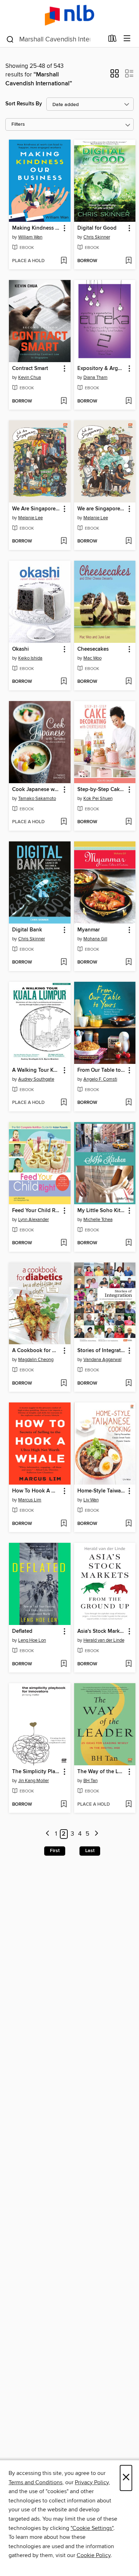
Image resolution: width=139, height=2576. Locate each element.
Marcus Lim (30, 1500)
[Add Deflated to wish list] (64, 1664)
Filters (18, 124)
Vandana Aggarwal (102, 1360)
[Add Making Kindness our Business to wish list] (64, 261)
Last (90, 1851)
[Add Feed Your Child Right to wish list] (64, 1243)
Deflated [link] (22, 1631)
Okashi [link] (20, 649)
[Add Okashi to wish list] (64, 682)
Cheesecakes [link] (93, 649)
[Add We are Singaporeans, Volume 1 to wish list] (128, 541)
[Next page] (96, 1834)
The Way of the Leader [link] (102, 1772)
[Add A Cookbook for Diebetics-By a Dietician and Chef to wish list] (64, 1384)
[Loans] (112, 40)
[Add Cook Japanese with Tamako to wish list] (64, 822)
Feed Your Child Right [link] (36, 1211)
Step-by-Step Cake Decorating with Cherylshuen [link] (102, 790)
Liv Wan (91, 1500)
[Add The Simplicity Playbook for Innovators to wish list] (64, 1805)
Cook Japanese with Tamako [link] (36, 790)
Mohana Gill (95, 939)
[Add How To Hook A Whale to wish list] (64, 1524)
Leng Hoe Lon (32, 1640)
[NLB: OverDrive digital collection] (69, 15)
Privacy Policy (92, 2482)
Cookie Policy (94, 2555)
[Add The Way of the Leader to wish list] (128, 1805)
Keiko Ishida (30, 658)
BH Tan (91, 1781)
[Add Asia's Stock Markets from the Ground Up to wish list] (128, 1664)
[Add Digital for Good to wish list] (128, 261)
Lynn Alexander (34, 1220)
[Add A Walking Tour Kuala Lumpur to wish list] (64, 1103)
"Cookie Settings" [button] (92, 2528)
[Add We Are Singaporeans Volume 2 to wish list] (64, 541)
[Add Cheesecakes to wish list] (128, 682)
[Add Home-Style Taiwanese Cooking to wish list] (128, 1524)
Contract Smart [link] (30, 369)
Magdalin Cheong (36, 1360)
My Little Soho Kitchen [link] (102, 1211)
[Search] (10, 39)
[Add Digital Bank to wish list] (64, 962)
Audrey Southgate (36, 1079)
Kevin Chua (30, 377)
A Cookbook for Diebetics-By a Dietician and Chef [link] (36, 1351)
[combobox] (55, 39)
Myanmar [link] (89, 930)
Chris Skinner (97, 237)
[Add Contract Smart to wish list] (64, 401)
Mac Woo (92, 658)
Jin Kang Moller (34, 1781)
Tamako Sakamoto (37, 799)
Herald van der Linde (104, 1640)
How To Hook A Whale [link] (36, 1491)
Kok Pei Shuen (98, 799)
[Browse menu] (127, 39)
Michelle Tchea (98, 1220)
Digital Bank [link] (27, 930)
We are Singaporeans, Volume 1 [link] (102, 509)
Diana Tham (96, 377)
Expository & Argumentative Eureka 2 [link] (102, 369)
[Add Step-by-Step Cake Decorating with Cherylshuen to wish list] (128, 822)
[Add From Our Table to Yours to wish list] (128, 1103)
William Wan (30, 237)
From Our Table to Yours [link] (102, 1070)
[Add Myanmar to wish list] (128, 962)
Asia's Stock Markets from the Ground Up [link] (102, 1631)
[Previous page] (48, 1834)
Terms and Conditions (35, 2482)
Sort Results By (24, 104)
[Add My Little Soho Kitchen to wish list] (128, 1243)
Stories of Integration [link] (102, 1351)
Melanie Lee (30, 518)
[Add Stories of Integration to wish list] (128, 1384)
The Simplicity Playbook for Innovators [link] (36, 1772)
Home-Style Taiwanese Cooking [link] (102, 1491)
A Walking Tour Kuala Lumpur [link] (36, 1070)
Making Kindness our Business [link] (36, 228)
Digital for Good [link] (97, 228)
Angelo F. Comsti (100, 1079)
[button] (115, 76)
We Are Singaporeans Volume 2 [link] (36, 509)
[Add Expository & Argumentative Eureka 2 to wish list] (128, 401)
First (55, 1851)
